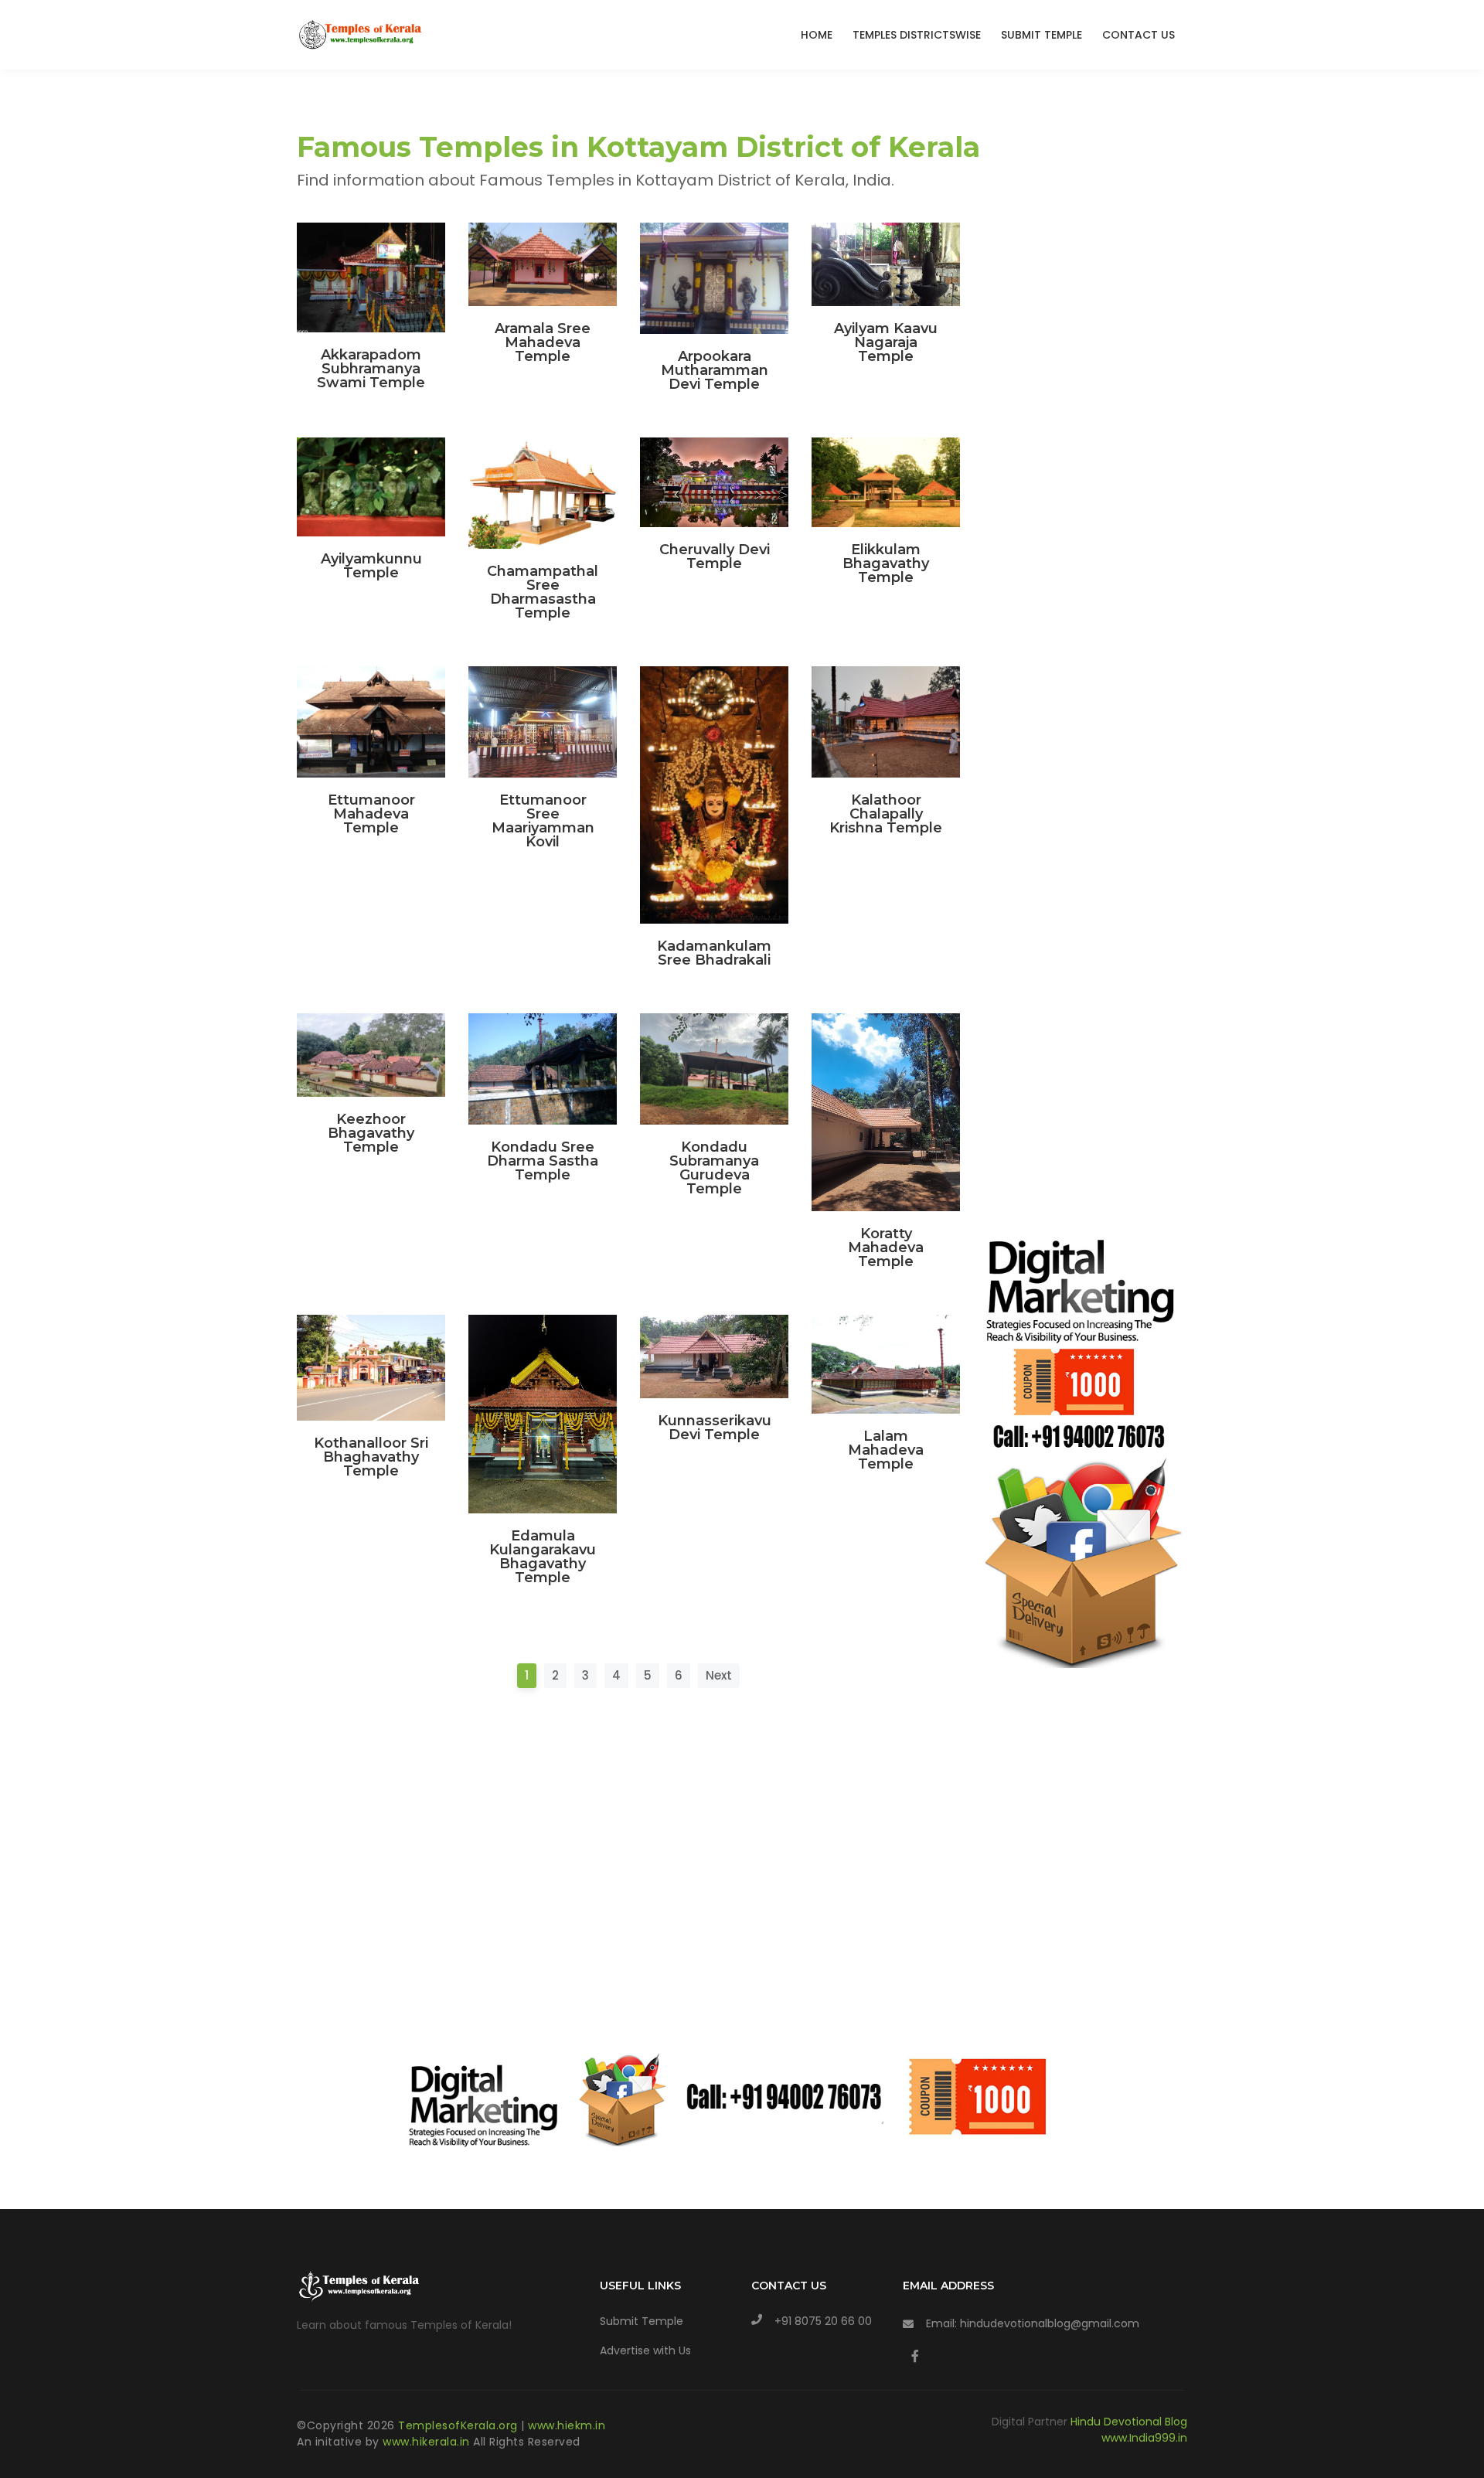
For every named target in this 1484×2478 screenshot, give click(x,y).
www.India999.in (1144, 2438)
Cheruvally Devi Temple (715, 557)
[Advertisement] (628, 1854)
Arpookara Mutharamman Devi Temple (715, 370)
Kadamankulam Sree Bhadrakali (714, 953)
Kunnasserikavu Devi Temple (715, 1428)
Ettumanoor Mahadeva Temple (371, 814)
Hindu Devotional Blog (1129, 2422)
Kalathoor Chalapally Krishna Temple (886, 814)
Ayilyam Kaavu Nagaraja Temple (886, 342)
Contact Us (1139, 35)
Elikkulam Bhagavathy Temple (886, 563)
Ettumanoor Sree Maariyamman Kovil (543, 821)
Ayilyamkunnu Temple (371, 566)
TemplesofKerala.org (458, 2425)
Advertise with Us (645, 2350)
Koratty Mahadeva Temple (886, 1248)
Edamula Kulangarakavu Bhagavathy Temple (543, 1557)
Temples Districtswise (917, 35)
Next (719, 1675)
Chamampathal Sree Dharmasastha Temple (543, 592)
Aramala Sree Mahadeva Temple (543, 342)
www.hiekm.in (567, 2425)
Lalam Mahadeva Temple (886, 1450)
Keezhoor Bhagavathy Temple (371, 1133)
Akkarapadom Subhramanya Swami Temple (371, 369)
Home (817, 35)
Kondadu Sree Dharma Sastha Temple (543, 1161)
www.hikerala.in (426, 2442)
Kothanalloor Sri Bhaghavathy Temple (371, 1457)
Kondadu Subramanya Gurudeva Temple (714, 1168)
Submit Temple (1042, 35)
